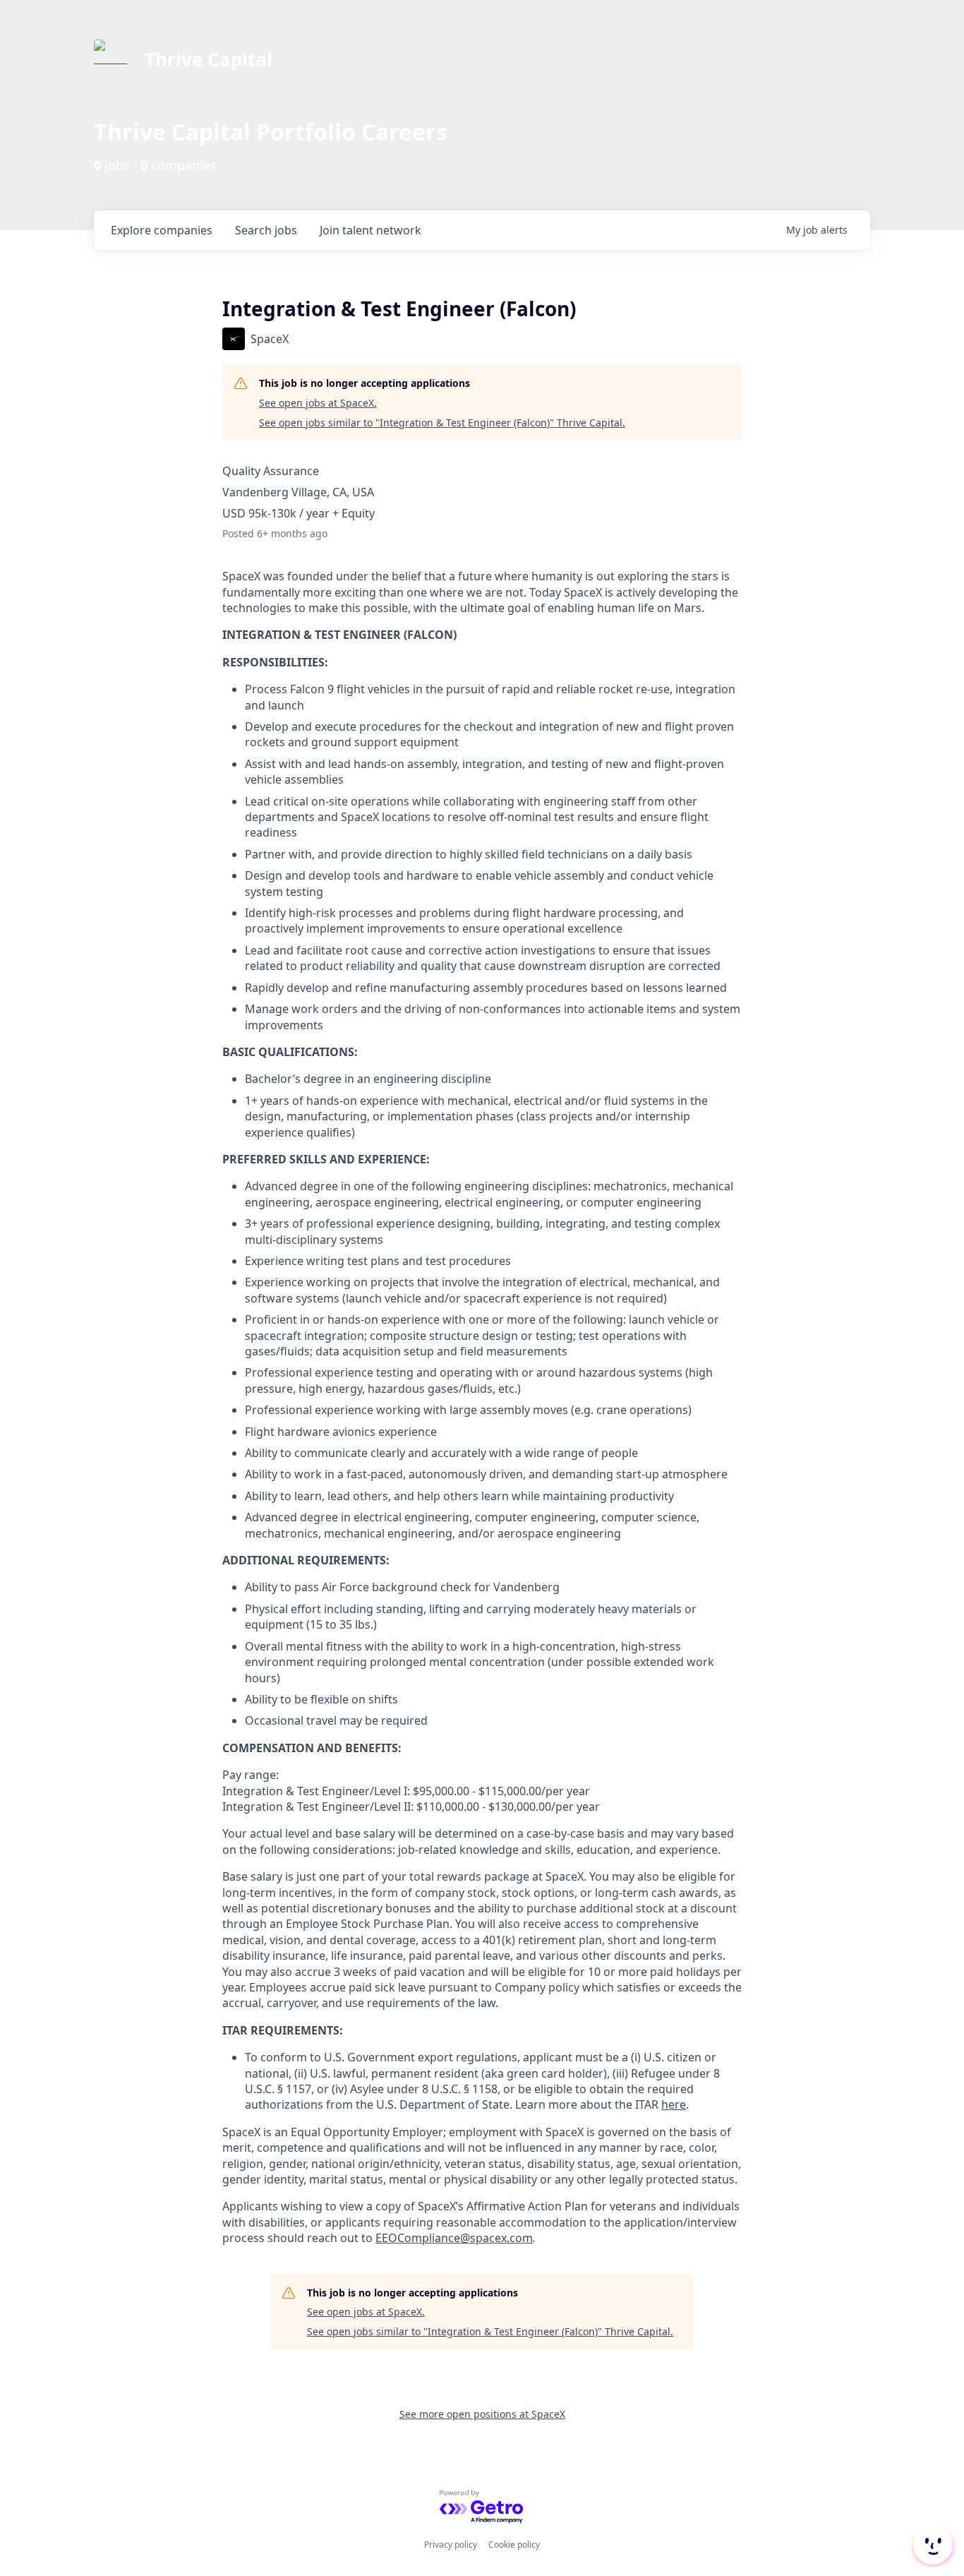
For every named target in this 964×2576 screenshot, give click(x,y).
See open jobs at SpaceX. (318, 403)
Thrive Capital (209, 59)
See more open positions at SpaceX (482, 2414)
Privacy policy (451, 2545)
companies (162, 230)
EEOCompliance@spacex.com (454, 2238)
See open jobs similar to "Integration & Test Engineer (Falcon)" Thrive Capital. (442, 423)
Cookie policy (514, 2545)
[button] (932, 2545)
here (674, 2104)
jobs (266, 230)
